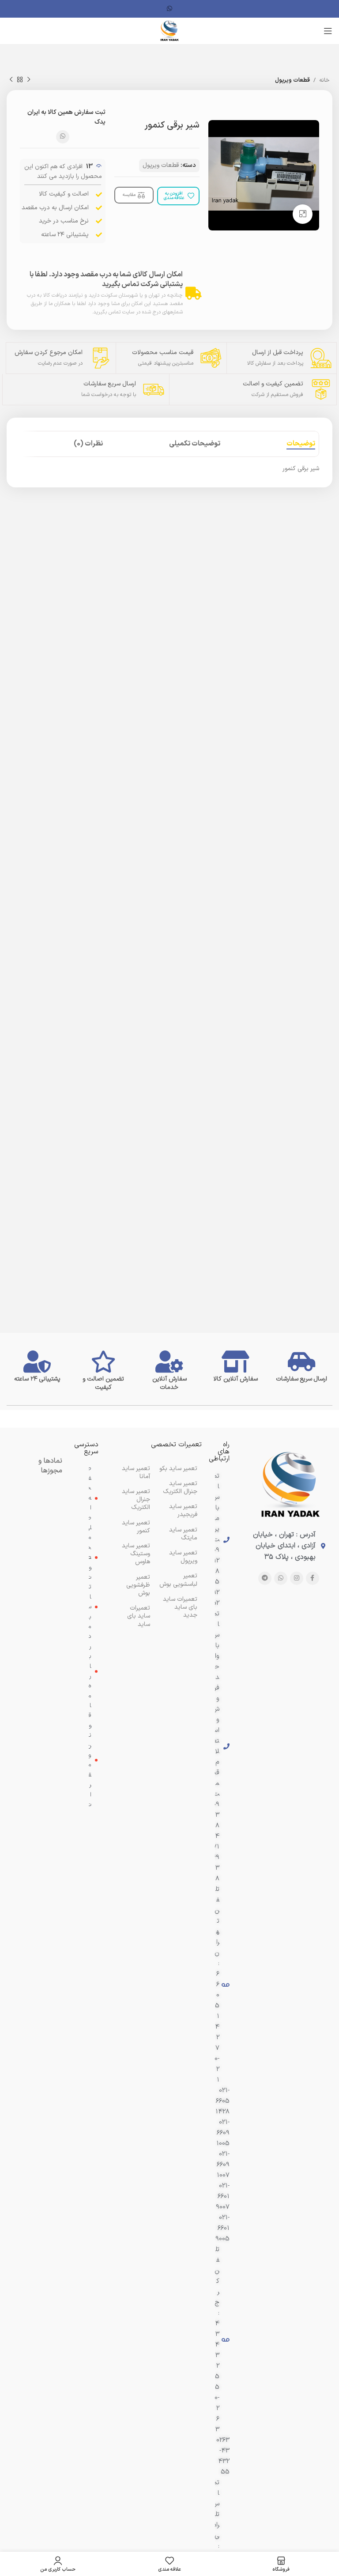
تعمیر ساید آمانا (136, 1473)
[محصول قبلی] (29, 80)
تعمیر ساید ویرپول (183, 1557)
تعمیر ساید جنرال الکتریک (136, 1499)
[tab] (301, 444)
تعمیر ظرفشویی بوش (138, 1585)
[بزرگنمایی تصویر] (303, 214)
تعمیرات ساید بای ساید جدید (180, 1607)
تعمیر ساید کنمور (136, 1527)
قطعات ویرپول (292, 80)
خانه (324, 80)
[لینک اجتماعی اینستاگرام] (297, 1578)
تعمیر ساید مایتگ (183, 1534)
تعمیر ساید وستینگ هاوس (136, 1554)
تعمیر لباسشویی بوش (178, 1580)
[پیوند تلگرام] (265, 1578)
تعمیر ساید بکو (178, 1469)
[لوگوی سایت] (169, 31)
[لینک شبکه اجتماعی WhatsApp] (169, 9)
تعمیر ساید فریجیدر (183, 1511)
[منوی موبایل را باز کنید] (328, 31)
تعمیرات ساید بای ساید (139, 1616)
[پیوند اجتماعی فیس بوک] (313, 1578)
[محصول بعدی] (11, 80)
